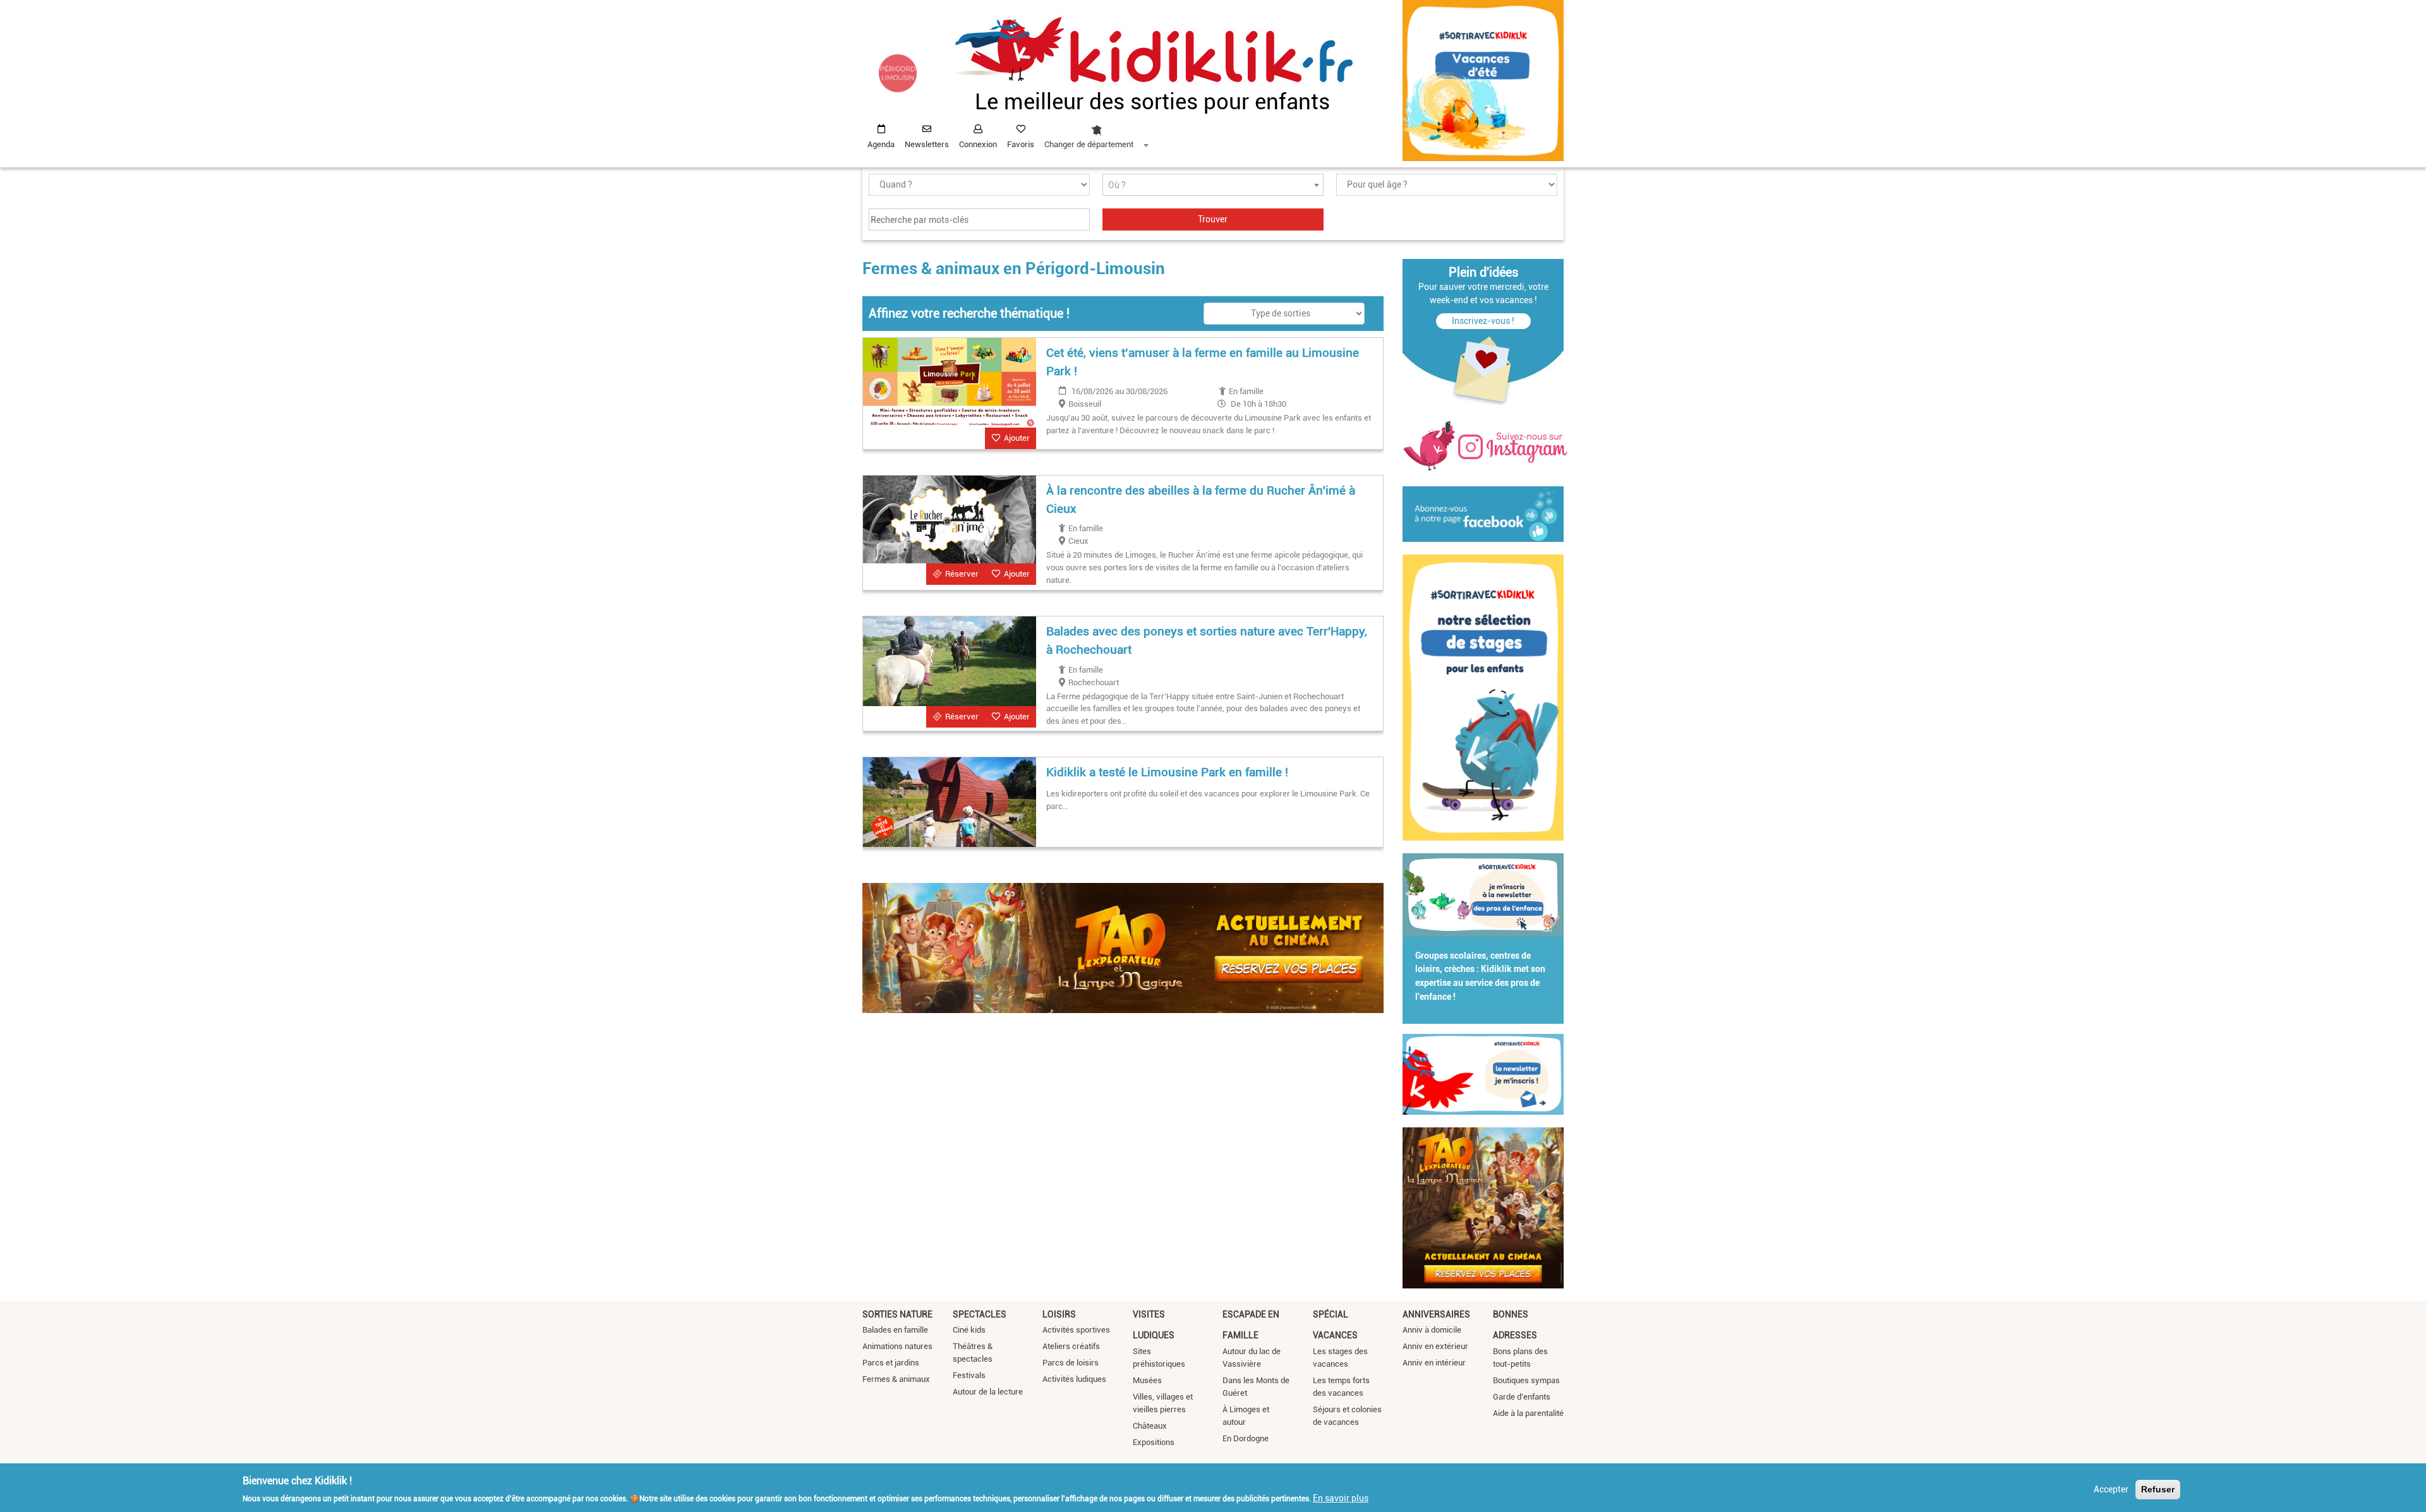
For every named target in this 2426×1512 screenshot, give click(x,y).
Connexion (978, 144)
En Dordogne (1246, 1438)
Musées (1147, 1380)
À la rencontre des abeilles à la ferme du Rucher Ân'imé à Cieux (1201, 500)
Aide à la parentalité (1528, 1413)
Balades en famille (895, 1330)
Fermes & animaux (896, 1379)
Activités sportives (1076, 1330)
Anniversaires (1436, 1314)
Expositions (1154, 1442)
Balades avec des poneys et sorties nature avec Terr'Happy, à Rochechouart (1207, 640)
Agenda (881, 144)
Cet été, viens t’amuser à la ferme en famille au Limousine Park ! (1203, 362)
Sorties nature (897, 1314)
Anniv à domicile (1432, 1330)
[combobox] (1096, 133)
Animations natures (897, 1346)
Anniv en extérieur (1435, 1346)
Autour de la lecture (988, 1392)
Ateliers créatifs (1071, 1346)
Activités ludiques (1074, 1379)
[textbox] (1213, 185)
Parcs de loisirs (1071, 1363)
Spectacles (980, 1314)
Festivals (969, 1375)
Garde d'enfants (1522, 1397)
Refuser (2158, 1489)
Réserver (962, 574)
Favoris (1021, 144)
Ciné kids (969, 1330)
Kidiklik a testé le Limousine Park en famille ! (1167, 772)
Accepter (2111, 1489)
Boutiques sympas (1526, 1380)
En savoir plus (1341, 1497)
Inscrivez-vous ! (1483, 321)
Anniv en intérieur (1434, 1363)
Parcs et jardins (891, 1363)
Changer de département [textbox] (1089, 144)
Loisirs (1059, 1314)
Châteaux (1150, 1426)
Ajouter (1017, 438)
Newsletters (927, 144)
